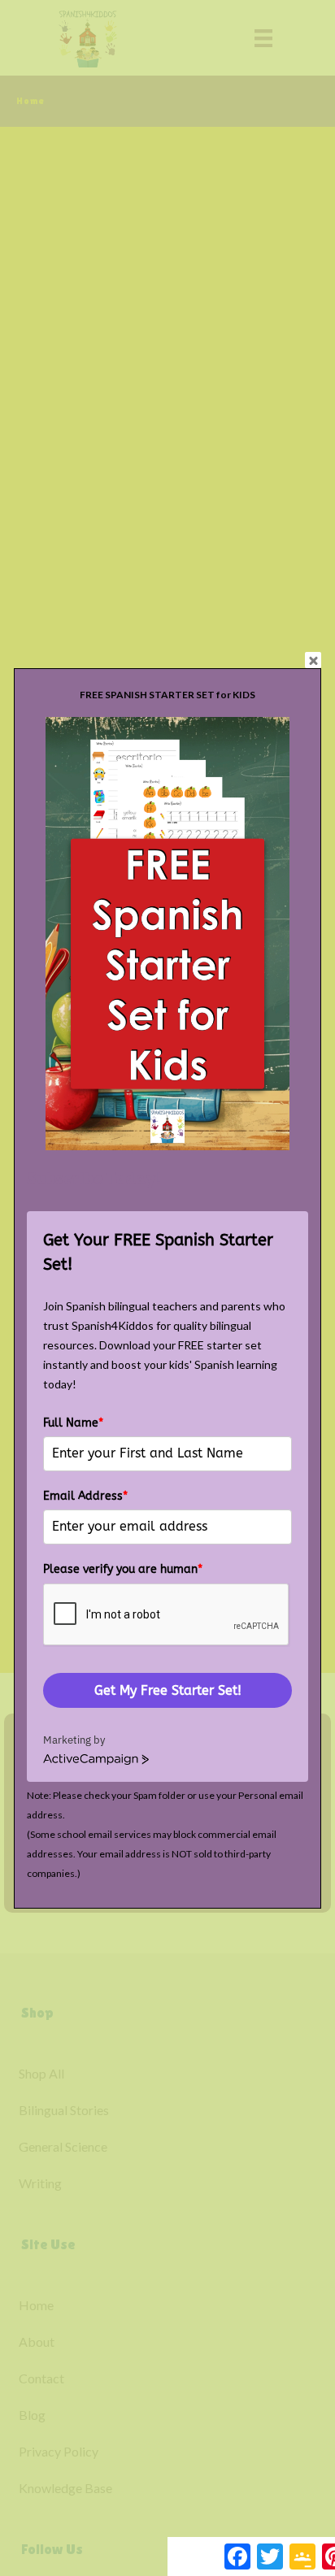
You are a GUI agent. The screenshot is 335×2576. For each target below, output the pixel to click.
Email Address (85, 1496)
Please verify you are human (123, 1569)
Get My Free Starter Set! (168, 1690)
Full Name (73, 1423)
